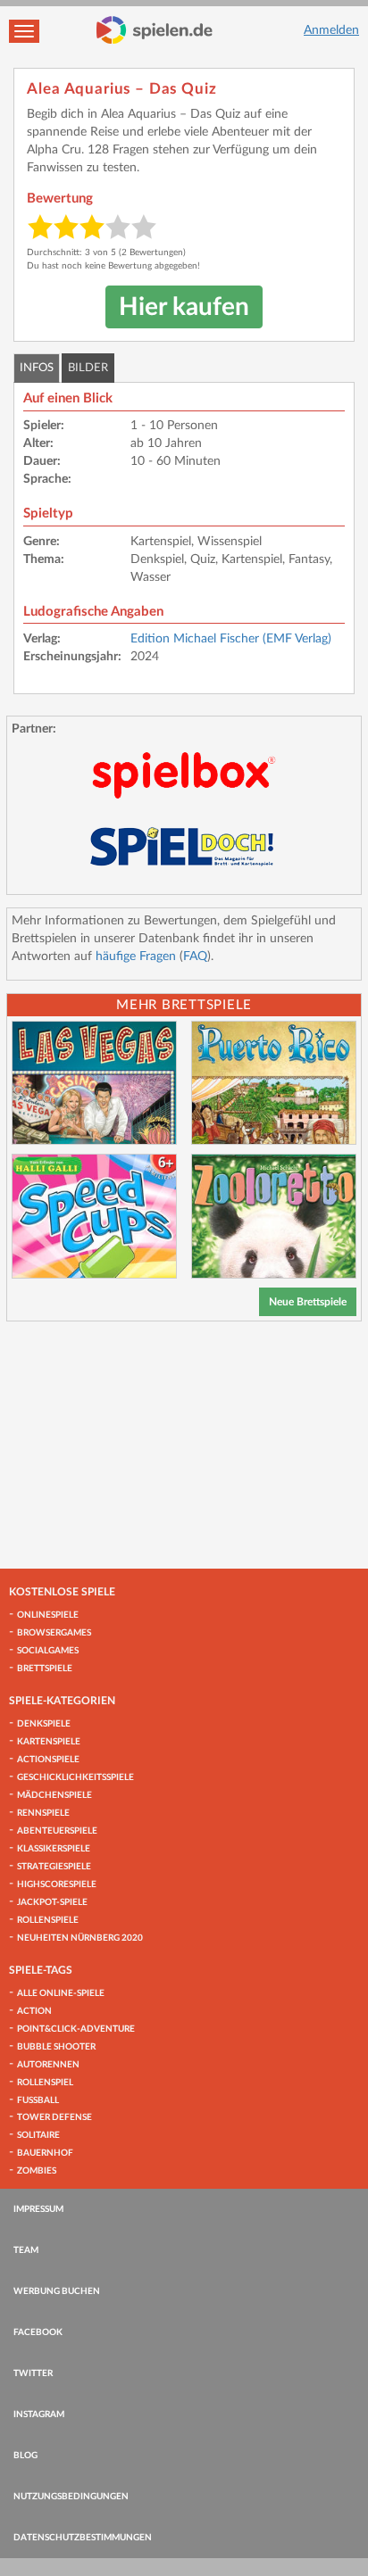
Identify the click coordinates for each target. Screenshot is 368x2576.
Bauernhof (45, 2153)
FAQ (195, 957)
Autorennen (48, 2065)
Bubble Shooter (56, 2047)
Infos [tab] (37, 368)
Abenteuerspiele (57, 1831)
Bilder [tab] (88, 368)
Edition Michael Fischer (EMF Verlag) (231, 639)
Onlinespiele (48, 1615)
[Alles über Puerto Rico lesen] (274, 1083)
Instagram (39, 2414)
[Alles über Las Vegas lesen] (94, 1083)
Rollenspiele (48, 1920)
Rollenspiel (45, 2083)
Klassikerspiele (54, 1849)
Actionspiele (48, 1760)
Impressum (38, 2209)
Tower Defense (54, 2117)
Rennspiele (43, 1813)
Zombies (37, 2171)
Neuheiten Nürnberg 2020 (80, 1938)
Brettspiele (45, 1669)
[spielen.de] (155, 30)
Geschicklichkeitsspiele (75, 1777)
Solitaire (38, 2135)
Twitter (33, 2373)
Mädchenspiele (54, 1795)
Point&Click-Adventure (76, 2029)
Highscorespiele (57, 1884)
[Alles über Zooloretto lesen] (274, 1216)
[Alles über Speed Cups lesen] (94, 1216)
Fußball (38, 2100)
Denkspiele (44, 1724)
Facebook (38, 2332)
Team (26, 2250)
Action (34, 2011)
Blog (25, 2456)
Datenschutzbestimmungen (83, 2538)
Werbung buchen (57, 2291)
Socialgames (48, 1651)
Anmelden (331, 30)
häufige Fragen (136, 957)
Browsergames (54, 1633)
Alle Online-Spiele (61, 1993)
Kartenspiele (49, 1742)
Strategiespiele (54, 1867)
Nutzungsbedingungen (71, 2497)
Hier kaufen (184, 307)
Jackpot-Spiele (52, 1902)
